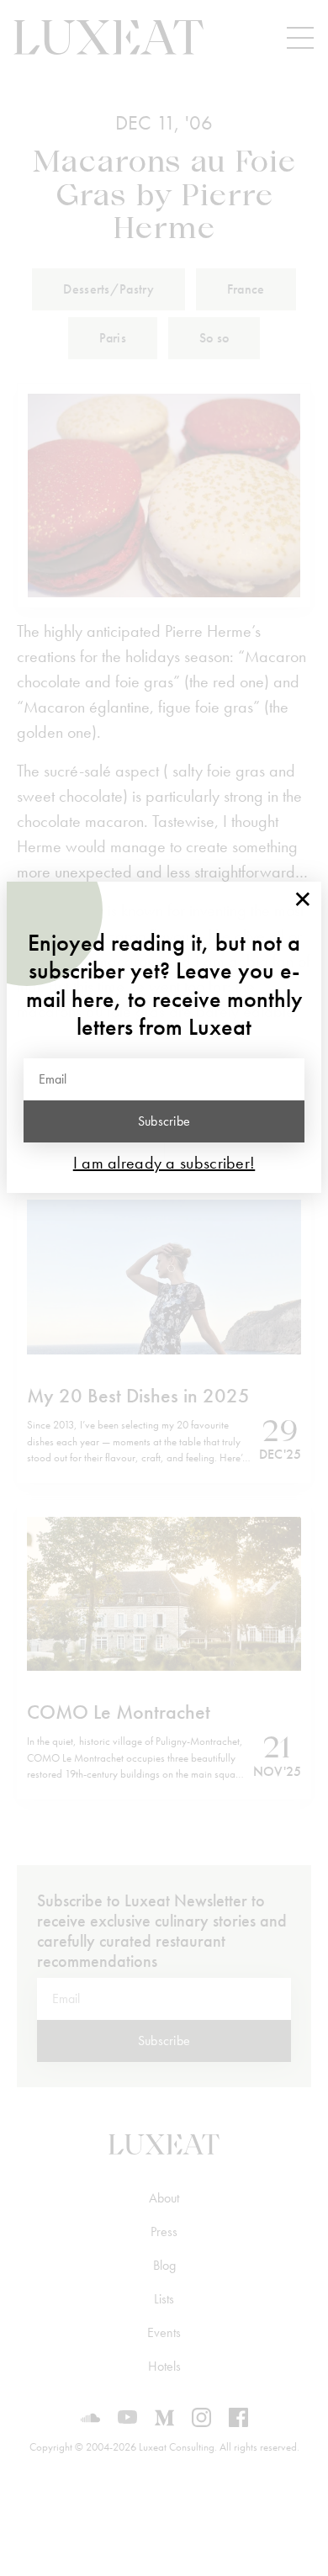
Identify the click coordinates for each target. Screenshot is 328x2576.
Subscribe (164, 1121)
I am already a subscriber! (164, 1163)
